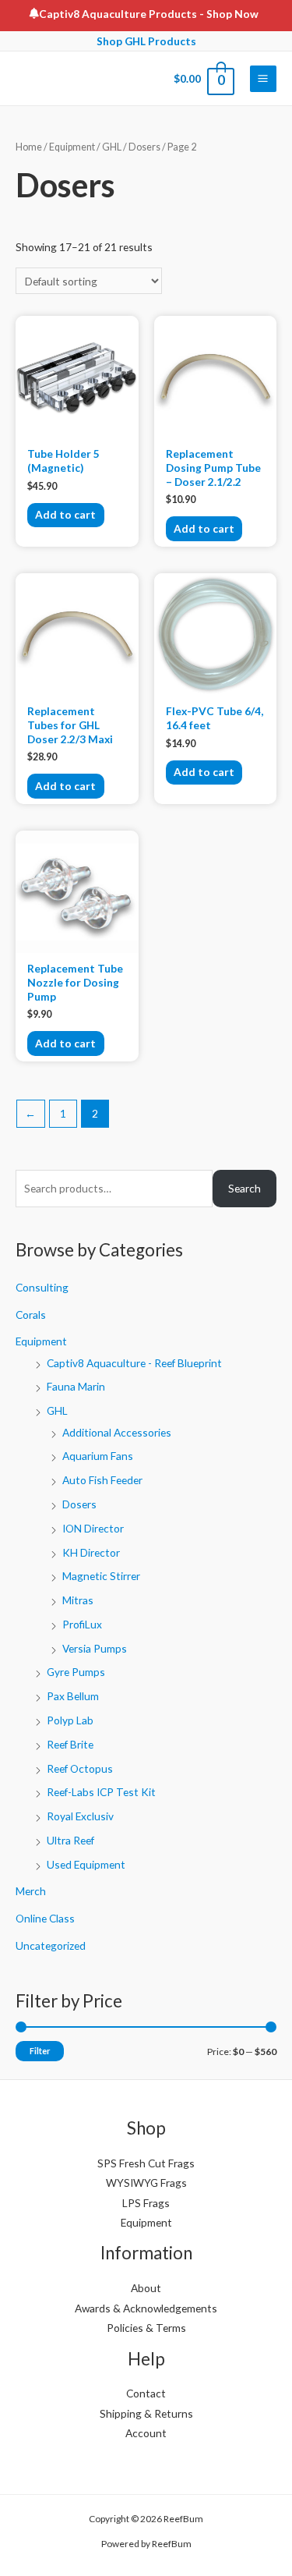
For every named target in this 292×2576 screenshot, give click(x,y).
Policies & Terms (146, 2328)
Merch (31, 1891)
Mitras (78, 1600)
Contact (146, 2393)
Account (146, 2433)
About (146, 2288)
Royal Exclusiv (80, 1816)
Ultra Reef (70, 1840)
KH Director (91, 1552)
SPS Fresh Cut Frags (146, 2163)
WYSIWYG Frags (146, 2183)
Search (245, 1188)
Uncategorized (51, 1945)
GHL (57, 1410)
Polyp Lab (70, 1720)
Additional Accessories (117, 1432)
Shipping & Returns (146, 2413)
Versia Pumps (95, 1648)
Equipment (41, 1341)
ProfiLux (82, 1624)
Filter (40, 2051)
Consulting (42, 1287)
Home (29, 147)
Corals (31, 1315)
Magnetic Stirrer (101, 1576)
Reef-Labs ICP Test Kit (101, 1792)
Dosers (79, 1504)
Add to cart (65, 514)
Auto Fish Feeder (102, 1480)
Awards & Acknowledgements (146, 2308)
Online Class (45, 1918)
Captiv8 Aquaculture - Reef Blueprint (134, 1363)
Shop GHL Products (146, 41)
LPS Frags (146, 2203)
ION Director (93, 1528)
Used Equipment (86, 1864)
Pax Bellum (73, 1696)
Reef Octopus (80, 1768)
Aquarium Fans (98, 1456)
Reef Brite (70, 1744)
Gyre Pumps (76, 1672)
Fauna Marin (76, 1386)
